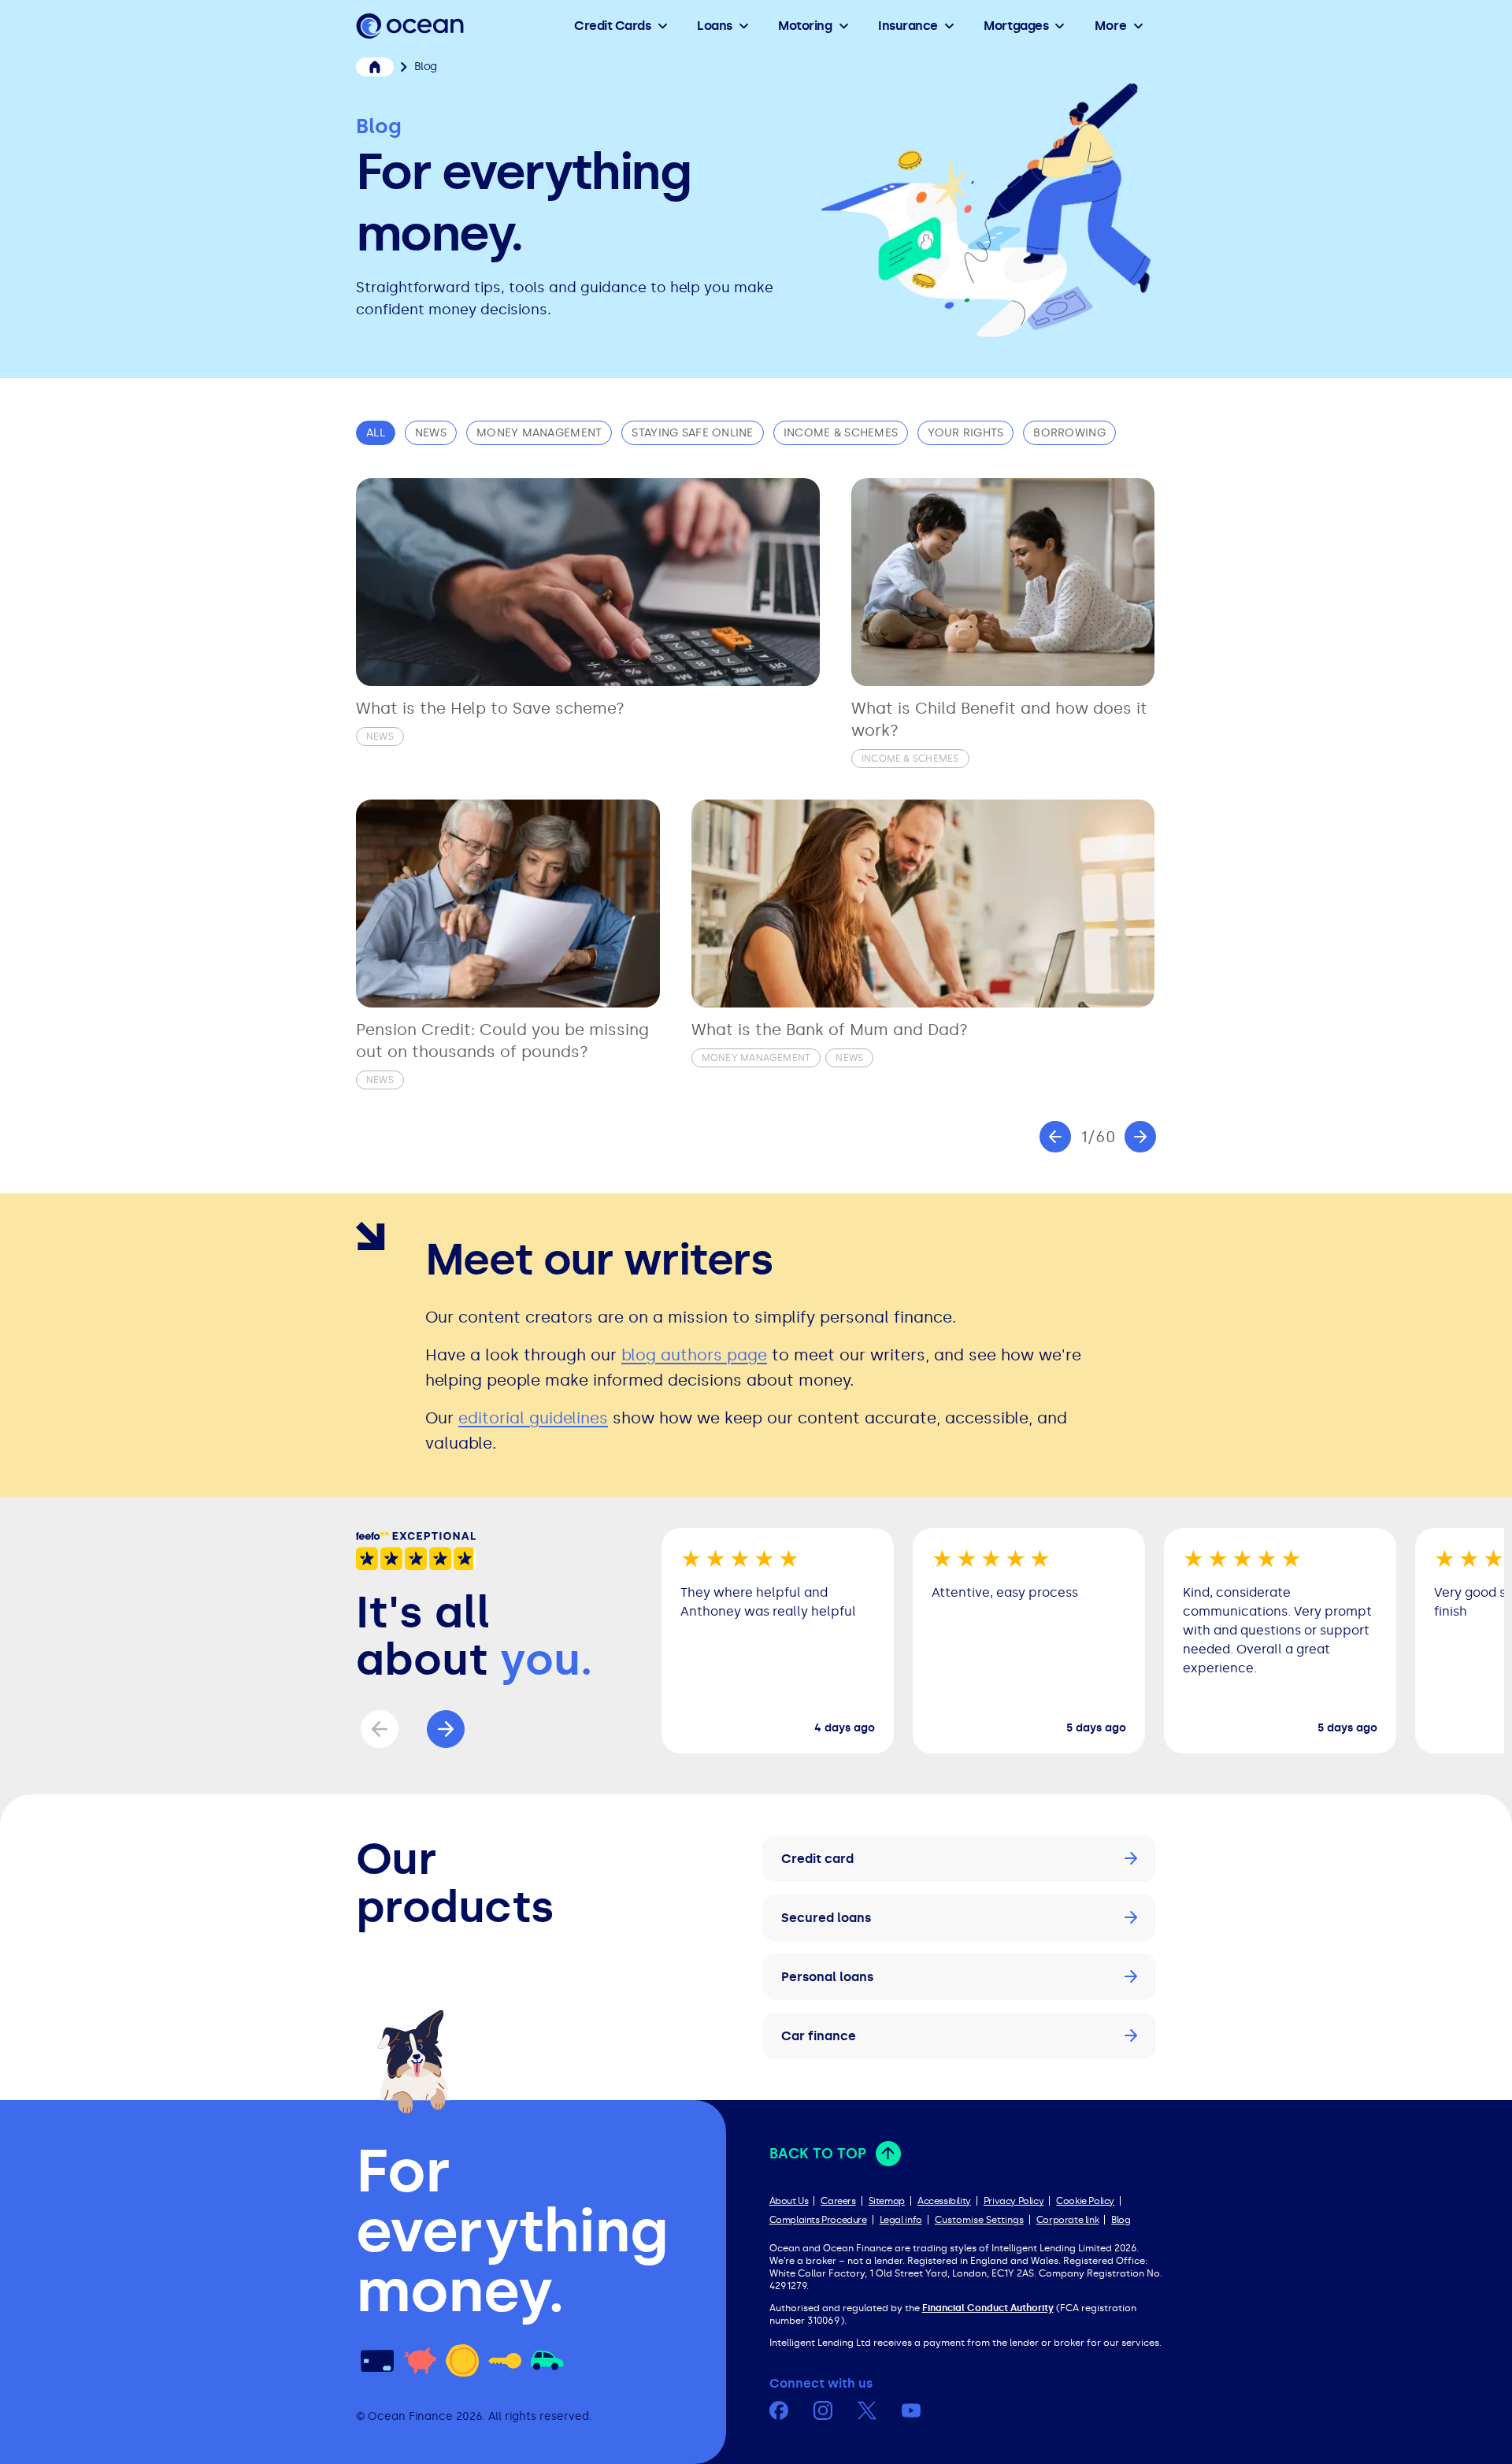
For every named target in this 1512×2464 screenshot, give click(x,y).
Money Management (539, 433)
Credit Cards (612, 26)
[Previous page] (1055, 1137)
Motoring (805, 26)
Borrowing (1069, 433)
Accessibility (944, 2201)
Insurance (908, 26)
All (376, 433)
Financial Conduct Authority (988, 2308)
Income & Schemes (841, 433)
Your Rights (965, 433)
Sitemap (887, 2201)
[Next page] (1140, 1137)
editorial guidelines (533, 1418)
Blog (1121, 2220)
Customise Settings (979, 2220)
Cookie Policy (1085, 2201)
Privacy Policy (1014, 2201)
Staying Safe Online (692, 433)
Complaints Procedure (818, 2220)
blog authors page (694, 1355)
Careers (838, 2201)
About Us (789, 2201)
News (431, 433)
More (1111, 26)
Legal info (901, 2220)
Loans (715, 26)
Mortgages (1016, 26)
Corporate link (1067, 2220)
